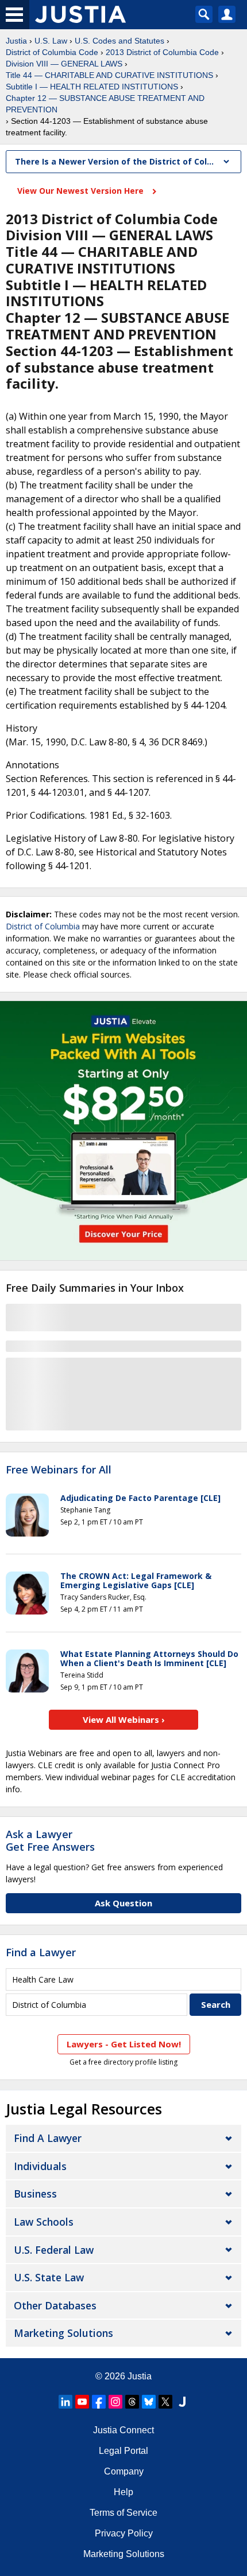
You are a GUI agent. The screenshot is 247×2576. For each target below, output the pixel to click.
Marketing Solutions (63, 2333)
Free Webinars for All (59, 1470)
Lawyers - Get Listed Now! (124, 2044)
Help (123, 2492)
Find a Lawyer (41, 1952)
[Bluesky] (149, 2402)
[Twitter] (165, 2402)
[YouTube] (82, 2402)
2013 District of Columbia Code (162, 52)
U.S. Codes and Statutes (119, 41)
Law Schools (44, 2222)
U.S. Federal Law (54, 2250)
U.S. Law (51, 41)
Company (124, 2471)
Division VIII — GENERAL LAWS (64, 64)
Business (35, 2194)
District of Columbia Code (52, 52)
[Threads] (132, 2402)
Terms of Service (123, 2513)
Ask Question (123, 1903)
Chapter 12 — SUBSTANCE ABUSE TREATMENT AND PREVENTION (105, 104)
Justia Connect (123, 2430)
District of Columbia (43, 926)
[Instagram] (115, 2402)
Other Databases (55, 2305)
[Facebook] (99, 2402)
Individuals (40, 2166)
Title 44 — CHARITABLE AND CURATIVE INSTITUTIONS (109, 75)
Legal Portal (123, 2451)
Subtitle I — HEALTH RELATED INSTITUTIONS (92, 87)
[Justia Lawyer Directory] (182, 2402)
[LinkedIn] (65, 2402)
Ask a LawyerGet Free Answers (50, 1840)
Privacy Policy (124, 2533)
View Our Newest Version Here (82, 191)
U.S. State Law (49, 2277)
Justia (16, 41)
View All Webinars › (124, 1719)
